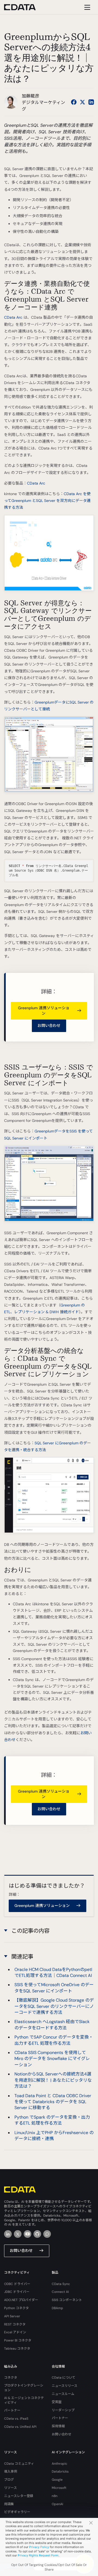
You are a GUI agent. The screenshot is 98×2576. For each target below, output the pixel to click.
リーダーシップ (63, 2410)
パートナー (12, 2410)
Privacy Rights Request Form (38, 2555)
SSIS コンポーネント (67, 2300)
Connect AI (60, 2292)
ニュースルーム (63, 2394)
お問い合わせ (49, 1026)
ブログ (9, 2480)
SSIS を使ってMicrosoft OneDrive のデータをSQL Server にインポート (54, 1988)
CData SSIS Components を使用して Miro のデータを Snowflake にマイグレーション (52, 2059)
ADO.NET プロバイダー (21, 2300)
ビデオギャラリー (17, 2512)
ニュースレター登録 (19, 2496)
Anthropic (59, 2464)
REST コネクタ (15, 2324)
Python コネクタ (16, 2308)
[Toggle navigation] (86, 7)
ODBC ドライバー (17, 2284)
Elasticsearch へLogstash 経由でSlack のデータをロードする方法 (52, 2025)
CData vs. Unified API (20, 2427)
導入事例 (11, 2471)
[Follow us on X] (82, 102)
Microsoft (59, 2488)
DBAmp (57, 2308)
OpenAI (57, 2504)
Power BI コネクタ (18, 2340)
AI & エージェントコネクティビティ (24, 2400)
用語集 (9, 2504)
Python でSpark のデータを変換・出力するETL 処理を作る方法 (52, 2120)
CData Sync (61, 2284)
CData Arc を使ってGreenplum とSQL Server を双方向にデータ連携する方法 (47, 501)
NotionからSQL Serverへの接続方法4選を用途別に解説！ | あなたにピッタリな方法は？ (53, 2080)
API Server (12, 2316)
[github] (37, 2234)
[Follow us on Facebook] (74, 102)
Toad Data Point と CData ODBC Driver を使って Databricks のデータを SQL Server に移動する (53, 2102)
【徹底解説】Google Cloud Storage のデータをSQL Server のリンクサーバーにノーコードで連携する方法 (54, 2006)
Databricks (60, 2471)
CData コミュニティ (19, 2464)
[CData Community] (47, 2234)
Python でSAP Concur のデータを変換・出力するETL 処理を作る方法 (54, 2040)
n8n (55, 2496)
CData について (64, 2378)
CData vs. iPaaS (16, 2419)
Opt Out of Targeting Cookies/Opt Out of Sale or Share (49, 2567)
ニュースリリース (65, 2386)
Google (57, 2480)
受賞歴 (57, 2402)
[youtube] (27, 2234)
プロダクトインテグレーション (24, 2388)
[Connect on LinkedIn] (91, 102)
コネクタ (11, 2378)
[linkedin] (8, 2234)
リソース (10, 2488)
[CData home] (24, 7)
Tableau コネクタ (17, 2349)
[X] (18, 2234)
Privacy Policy (39, 2547)
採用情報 (58, 2426)
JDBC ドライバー (17, 2292)
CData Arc (13, 317)
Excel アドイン (15, 2332)
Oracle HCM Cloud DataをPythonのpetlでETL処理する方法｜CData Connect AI (53, 1972)
